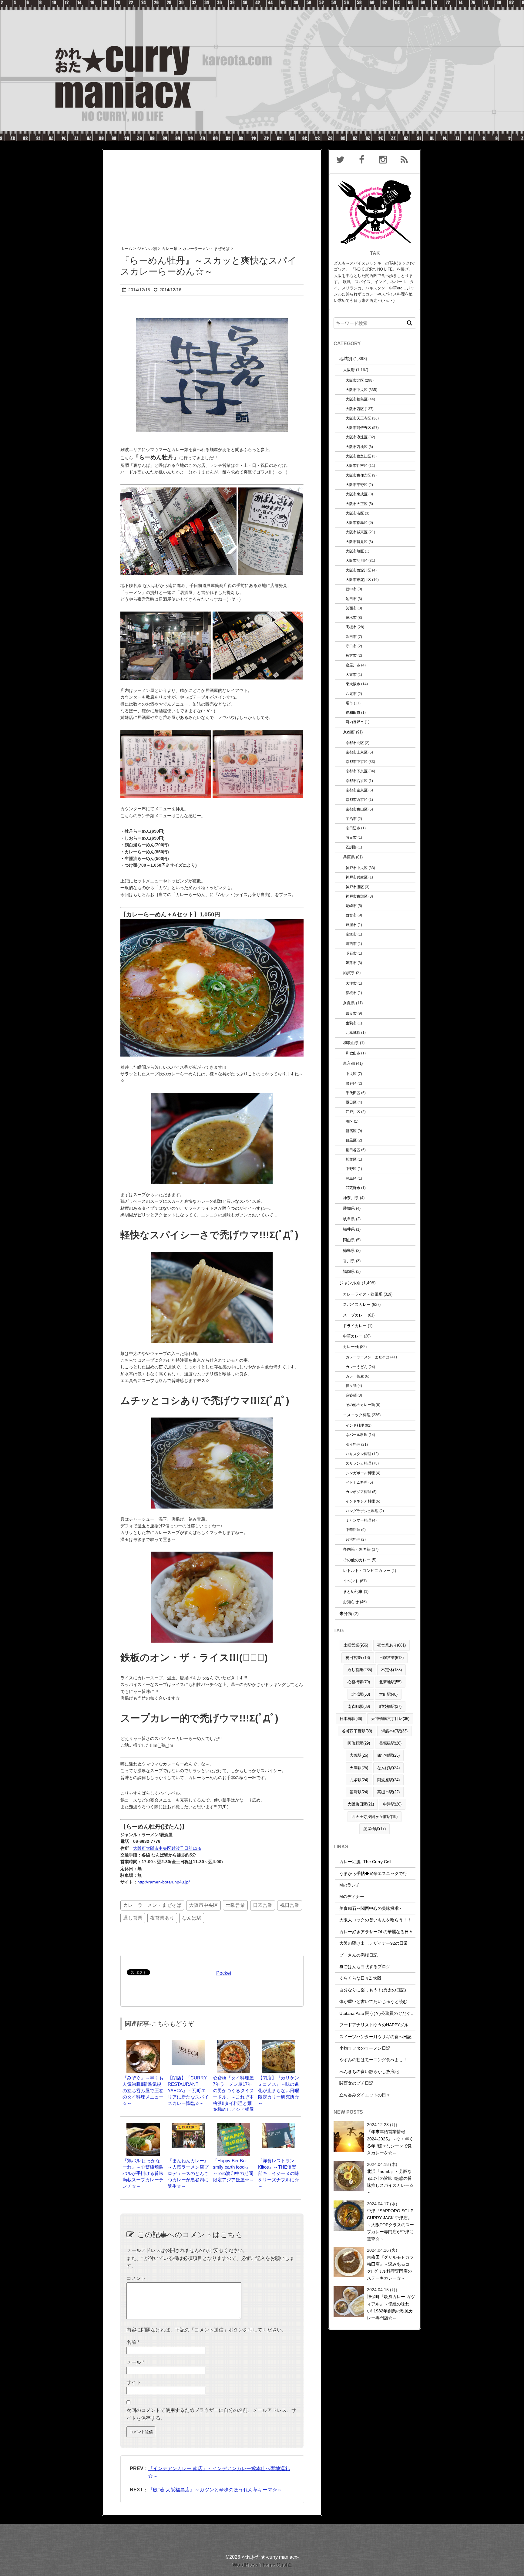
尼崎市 (351, 906)
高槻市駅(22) (388, 1792)
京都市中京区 (357, 762)
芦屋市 (351, 925)
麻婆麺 (351, 1395)
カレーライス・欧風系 (363, 1294)
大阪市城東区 (357, 532)
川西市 (351, 944)
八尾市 (351, 694)
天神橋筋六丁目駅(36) (390, 1719)
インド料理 (355, 1425)
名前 (133, 2342)
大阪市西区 (355, 409)
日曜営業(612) (391, 1658)
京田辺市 (353, 828)
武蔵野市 (353, 1188)
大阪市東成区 (357, 494)
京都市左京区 (357, 790)
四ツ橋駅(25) (388, 1755)
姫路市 (351, 963)
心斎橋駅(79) (359, 1682)
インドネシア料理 (360, 1501)
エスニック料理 (357, 1415)
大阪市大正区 (357, 504)
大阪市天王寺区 (358, 418)
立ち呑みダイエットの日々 (365, 2095)
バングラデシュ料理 (362, 1511)
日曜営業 (263, 1905)
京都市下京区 (357, 771)
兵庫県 (349, 857)
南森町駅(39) (359, 1706)
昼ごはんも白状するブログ (365, 1967)
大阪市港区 (355, 513)
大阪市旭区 (355, 551)
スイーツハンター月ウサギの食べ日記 (375, 2037)
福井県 (349, 1229)
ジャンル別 (350, 1283)
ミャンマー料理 (358, 1520)
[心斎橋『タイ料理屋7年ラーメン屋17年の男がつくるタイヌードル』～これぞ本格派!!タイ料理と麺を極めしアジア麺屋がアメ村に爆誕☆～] (233, 2043)
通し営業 (133, 1918)
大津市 (351, 983)
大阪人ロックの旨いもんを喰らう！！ (375, 1920)
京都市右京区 (357, 781)
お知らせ (351, 1602)
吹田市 (351, 637)
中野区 (351, 1169)
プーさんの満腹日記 (358, 1955)
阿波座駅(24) (388, 1780)
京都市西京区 (357, 799)
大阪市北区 (355, 380)
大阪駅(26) (359, 1755)
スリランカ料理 (358, 1463)
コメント (136, 2278)
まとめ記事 (353, 1591)
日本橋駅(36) (351, 1719)
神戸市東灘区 (357, 896)
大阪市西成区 (357, 447)
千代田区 (353, 1093)
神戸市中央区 (357, 868)
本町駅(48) (388, 1694)
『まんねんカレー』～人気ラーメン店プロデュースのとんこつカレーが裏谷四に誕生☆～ (188, 2173)
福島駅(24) (359, 1792)
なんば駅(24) (388, 1768)
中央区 (351, 1074)
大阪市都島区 (357, 523)
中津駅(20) (392, 1804)
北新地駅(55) (390, 1682)
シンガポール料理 (360, 1473)
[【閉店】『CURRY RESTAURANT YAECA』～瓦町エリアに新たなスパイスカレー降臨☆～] (188, 2043)
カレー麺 (351, 1347)
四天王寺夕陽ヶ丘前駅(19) (375, 1817)
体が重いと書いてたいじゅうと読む (373, 2001)
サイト (134, 2382)
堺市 (349, 703)
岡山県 (349, 1240)
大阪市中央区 (203, 1905)
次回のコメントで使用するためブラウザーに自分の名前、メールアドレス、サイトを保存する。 (211, 2414)
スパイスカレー (357, 1305)
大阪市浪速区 (357, 437)
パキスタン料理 (358, 1454)
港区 (349, 1121)
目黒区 (351, 1140)
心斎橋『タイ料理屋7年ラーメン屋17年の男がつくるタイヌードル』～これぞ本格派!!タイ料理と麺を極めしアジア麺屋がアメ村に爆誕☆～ (233, 2097)
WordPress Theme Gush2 (262, 2565)
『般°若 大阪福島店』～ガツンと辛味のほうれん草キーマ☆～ (215, 2490)
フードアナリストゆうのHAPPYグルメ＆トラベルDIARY (393, 2025)
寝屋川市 (353, 665)
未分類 (346, 1613)
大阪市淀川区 (357, 560)
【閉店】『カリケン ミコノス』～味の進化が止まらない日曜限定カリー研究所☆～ (279, 2090)
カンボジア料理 (358, 1492)
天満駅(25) (359, 1768)
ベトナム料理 (357, 1482)
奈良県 (349, 1003)
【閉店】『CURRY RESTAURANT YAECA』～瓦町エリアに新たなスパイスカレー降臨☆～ (188, 2090)
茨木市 (351, 617)
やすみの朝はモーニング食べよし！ (373, 2060)
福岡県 (349, 1271)
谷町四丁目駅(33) (357, 1731)
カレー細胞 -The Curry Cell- (366, 1862)
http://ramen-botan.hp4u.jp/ (164, 1882)
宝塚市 (351, 934)
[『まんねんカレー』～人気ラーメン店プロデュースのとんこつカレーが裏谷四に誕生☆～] (188, 2126)
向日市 (351, 837)
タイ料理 (353, 1444)
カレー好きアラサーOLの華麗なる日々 (376, 1932)
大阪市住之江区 (358, 456)
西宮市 (351, 915)
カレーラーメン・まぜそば (152, 1905)
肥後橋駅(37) (390, 1706)
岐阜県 (349, 1219)
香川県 (349, 1261)
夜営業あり (162, 1918)
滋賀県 (349, 973)
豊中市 (351, 589)
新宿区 (351, 1131)
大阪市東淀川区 (358, 580)
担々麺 (351, 1386)
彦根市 (351, 993)
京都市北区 (355, 743)
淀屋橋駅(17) (375, 1829)
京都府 (349, 732)
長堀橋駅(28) (390, 1743)
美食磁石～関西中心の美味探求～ (371, 1908)
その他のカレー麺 (360, 1405)
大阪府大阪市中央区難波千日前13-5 (167, 1848)
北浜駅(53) (361, 1694)
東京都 (349, 1063)
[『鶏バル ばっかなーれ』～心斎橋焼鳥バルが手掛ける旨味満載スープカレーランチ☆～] (143, 2126)
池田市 (351, 599)
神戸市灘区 (355, 887)
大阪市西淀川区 (358, 570)
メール (135, 2362)
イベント (351, 1581)
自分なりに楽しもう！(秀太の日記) (373, 1990)
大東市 (351, 674)
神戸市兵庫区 (357, 877)
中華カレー (353, 1336)
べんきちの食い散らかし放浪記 (369, 2072)
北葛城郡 (353, 1032)
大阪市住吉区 (357, 465)
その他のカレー (357, 1560)
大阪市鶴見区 (357, 542)
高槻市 (351, 627)
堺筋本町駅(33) (394, 1731)
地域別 (346, 359)
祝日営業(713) (358, 1658)
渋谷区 (351, 1083)
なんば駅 (192, 1918)
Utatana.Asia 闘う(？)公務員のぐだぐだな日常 (383, 2013)
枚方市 (351, 655)
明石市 (351, 953)
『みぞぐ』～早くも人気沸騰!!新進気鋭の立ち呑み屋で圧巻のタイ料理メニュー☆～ (143, 2090)
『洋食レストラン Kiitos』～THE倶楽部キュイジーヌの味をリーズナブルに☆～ (279, 2173)
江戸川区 (353, 1112)
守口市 (351, 646)
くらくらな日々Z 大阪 (360, 1978)
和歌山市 (353, 1053)
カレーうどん (357, 1367)
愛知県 (349, 1208)
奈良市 (351, 1013)
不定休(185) (391, 1670)
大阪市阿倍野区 (358, 428)
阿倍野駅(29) (359, 1743)
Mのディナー (352, 1897)
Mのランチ (350, 1885)
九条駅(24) (359, 1780)
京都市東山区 (357, 809)
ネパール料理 (357, 1435)
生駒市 (351, 1023)
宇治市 (351, 819)
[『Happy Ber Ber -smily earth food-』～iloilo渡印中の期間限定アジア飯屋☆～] (233, 2126)
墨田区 (351, 1102)
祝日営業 (290, 1905)
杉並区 (351, 1159)
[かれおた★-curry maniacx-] (262, 4)
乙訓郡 (351, 847)
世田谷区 (353, 1150)
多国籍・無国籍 (357, 1549)
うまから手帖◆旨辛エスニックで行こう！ (380, 1873)
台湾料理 (353, 1539)
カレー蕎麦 (355, 1376)
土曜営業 (235, 1905)
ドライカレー (355, 1326)
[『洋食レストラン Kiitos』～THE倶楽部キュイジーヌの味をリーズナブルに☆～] (279, 2126)
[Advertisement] (212, 192)
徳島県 (349, 1251)
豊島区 (351, 1178)
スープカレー (355, 1315)
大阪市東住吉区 (358, 475)
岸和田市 (353, 712)
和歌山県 (351, 1043)
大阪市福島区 (357, 399)
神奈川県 (351, 1198)
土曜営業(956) (356, 1645)
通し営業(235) (360, 1670)
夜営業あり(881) (391, 1645)
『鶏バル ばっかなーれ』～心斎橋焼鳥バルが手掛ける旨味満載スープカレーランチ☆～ (143, 2173)
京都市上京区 (357, 752)
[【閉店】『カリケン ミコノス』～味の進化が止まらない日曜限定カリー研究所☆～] (279, 2043)
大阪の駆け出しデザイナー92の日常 (374, 1943)
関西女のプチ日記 (356, 2083)
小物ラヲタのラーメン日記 (365, 2048)
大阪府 (349, 370)
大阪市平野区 (357, 485)
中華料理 (353, 1530)
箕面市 (351, 608)
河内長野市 (355, 722)
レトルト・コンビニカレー (367, 1571)
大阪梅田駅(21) (361, 1804)
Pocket (224, 1973)
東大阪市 (353, 684)
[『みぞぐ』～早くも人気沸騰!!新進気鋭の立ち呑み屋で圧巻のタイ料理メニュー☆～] (143, 2043)
